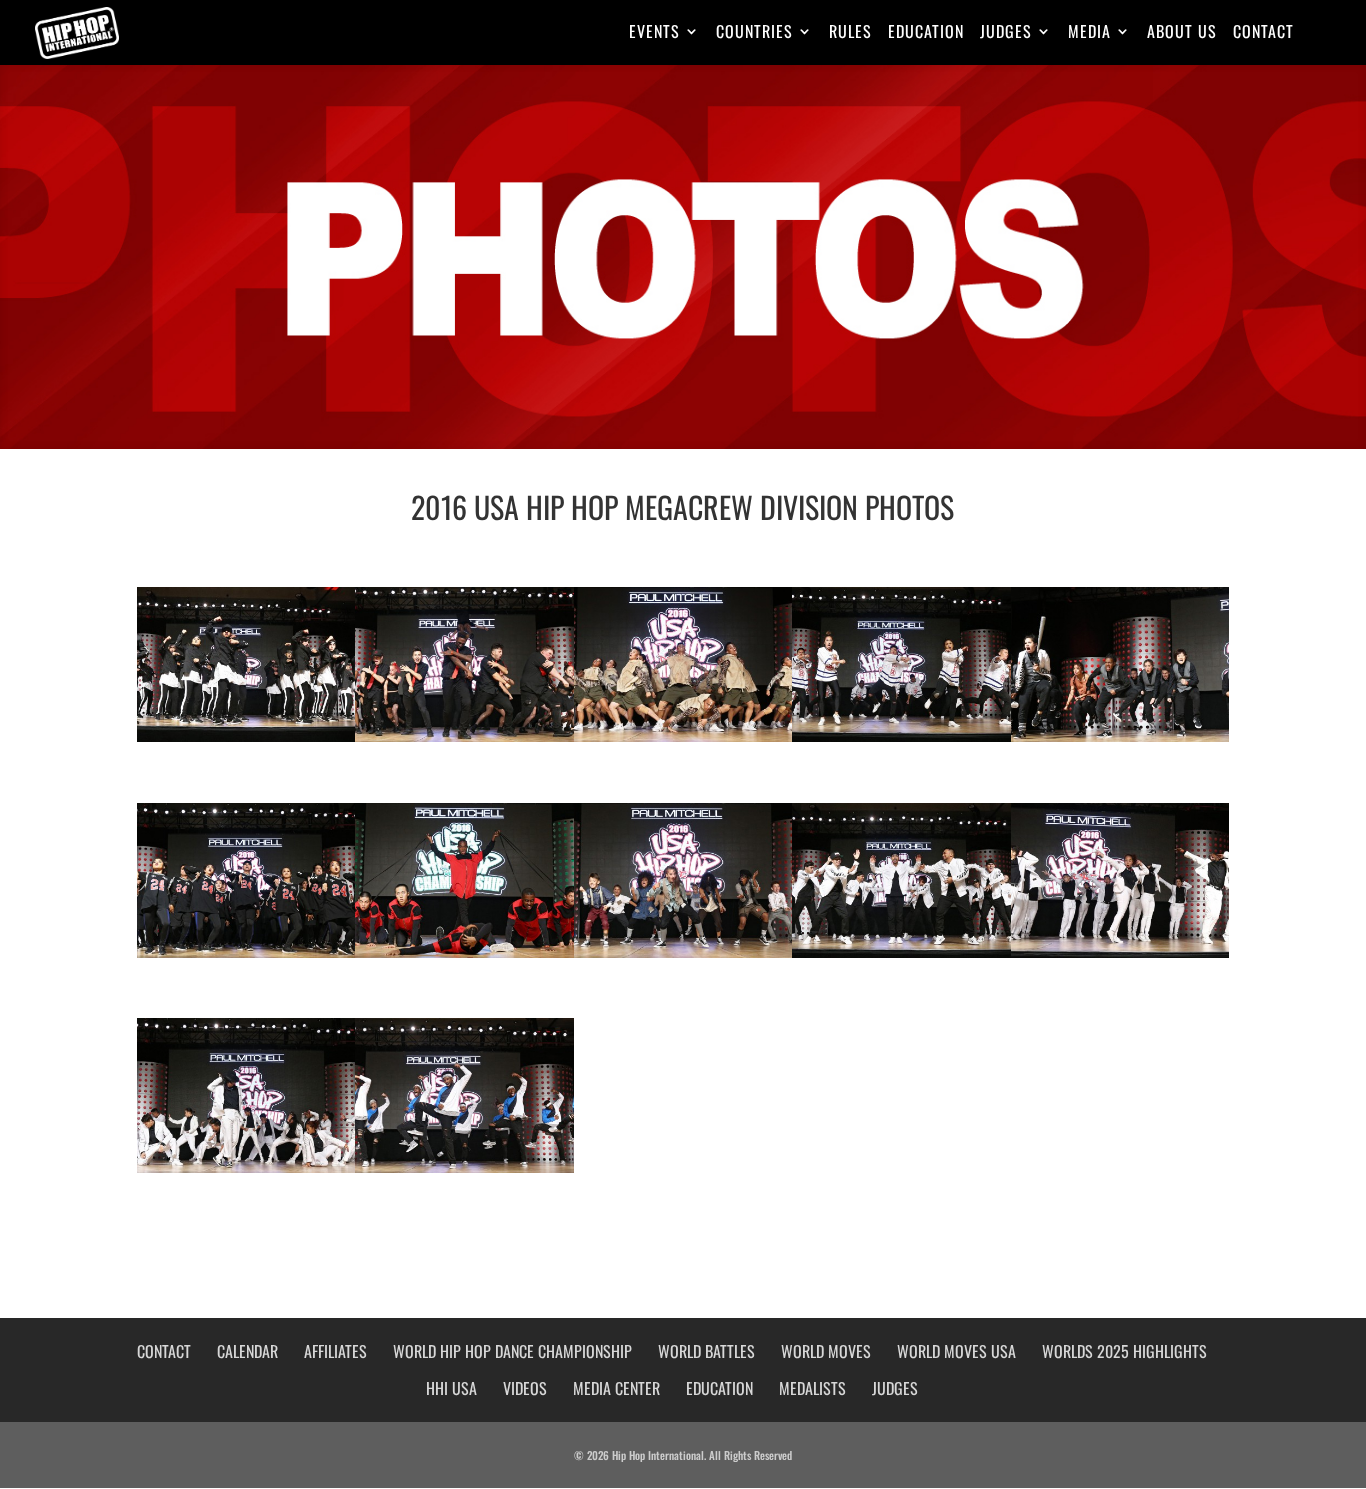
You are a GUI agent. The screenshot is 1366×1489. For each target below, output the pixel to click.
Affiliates (335, 1351)
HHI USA (451, 1388)
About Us (1182, 33)
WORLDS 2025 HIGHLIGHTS (1124, 1351)
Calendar (247, 1351)
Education (926, 33)
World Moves (826, 1351)
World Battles (706, 1351)
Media (1089, 33)
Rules (850, 33)
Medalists (812, 1388)
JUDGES (895, 1388)
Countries (754, 33)
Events (654, 33)
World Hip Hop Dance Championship (512, 1351)
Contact (1263, 33)
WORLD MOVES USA (956, 1351)
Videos (525, 1388)
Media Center (616, 1388)
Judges (1006, 33)
